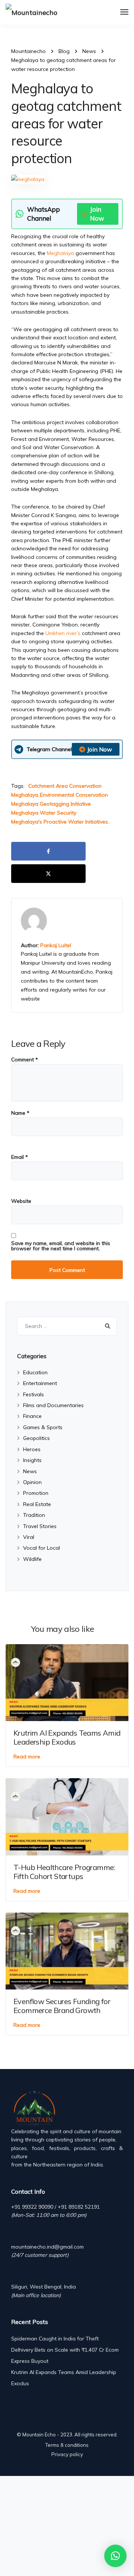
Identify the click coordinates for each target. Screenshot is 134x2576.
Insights (32, 1460)
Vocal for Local (42, 1548)
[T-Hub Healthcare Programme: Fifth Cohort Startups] (67, 1816)
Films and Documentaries (53, 1405)
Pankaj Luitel (56, 945)
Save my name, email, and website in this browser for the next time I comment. (61, 1246)
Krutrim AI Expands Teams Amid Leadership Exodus (67, 1737)
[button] (115, 2556)
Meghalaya (61, 253)
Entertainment (40, 1383)
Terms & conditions (67, 2445)
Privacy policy (67, 2454)
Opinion (32, 1482)
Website (21, 1201)
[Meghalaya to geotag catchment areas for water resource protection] (28, 182)
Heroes (32, 1449)
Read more (27, 1757)
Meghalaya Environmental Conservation (60, 795)
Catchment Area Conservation (65, 786)
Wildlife (32, 1559)
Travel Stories (40, 1526)
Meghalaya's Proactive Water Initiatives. (60, 822)
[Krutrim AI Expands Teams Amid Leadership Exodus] (67, 1682)
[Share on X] (48, 874)
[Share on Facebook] (48, 851)
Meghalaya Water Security (44, 813)
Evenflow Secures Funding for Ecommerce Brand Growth (62, 2006)
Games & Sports (43, 1427)
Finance (32, 1416)
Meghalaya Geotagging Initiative (51, 804)
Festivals (33, 1394)
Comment (25, 1060)
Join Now (97, 214)
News (30, 1471)
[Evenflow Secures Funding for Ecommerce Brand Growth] (67, 1950)
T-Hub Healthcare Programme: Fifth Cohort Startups (64, 1872)
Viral (29, 1537)
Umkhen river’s (63, 633)
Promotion (36, 1493)
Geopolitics (36, 1438)
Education (35, 1372)
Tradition (34, 1515)
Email (20, 1157)
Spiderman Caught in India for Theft (55, 2339)
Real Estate (37, 1504)
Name (20, 1113)
